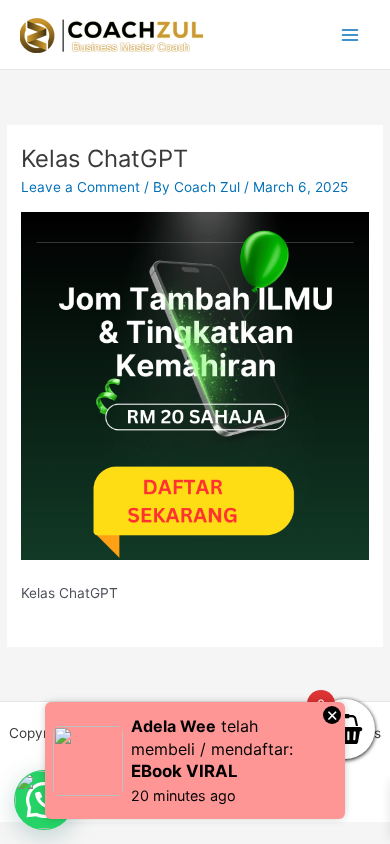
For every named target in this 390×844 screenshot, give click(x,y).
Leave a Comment (80, 187)
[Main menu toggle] (350, 34)
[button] (44, 800)
